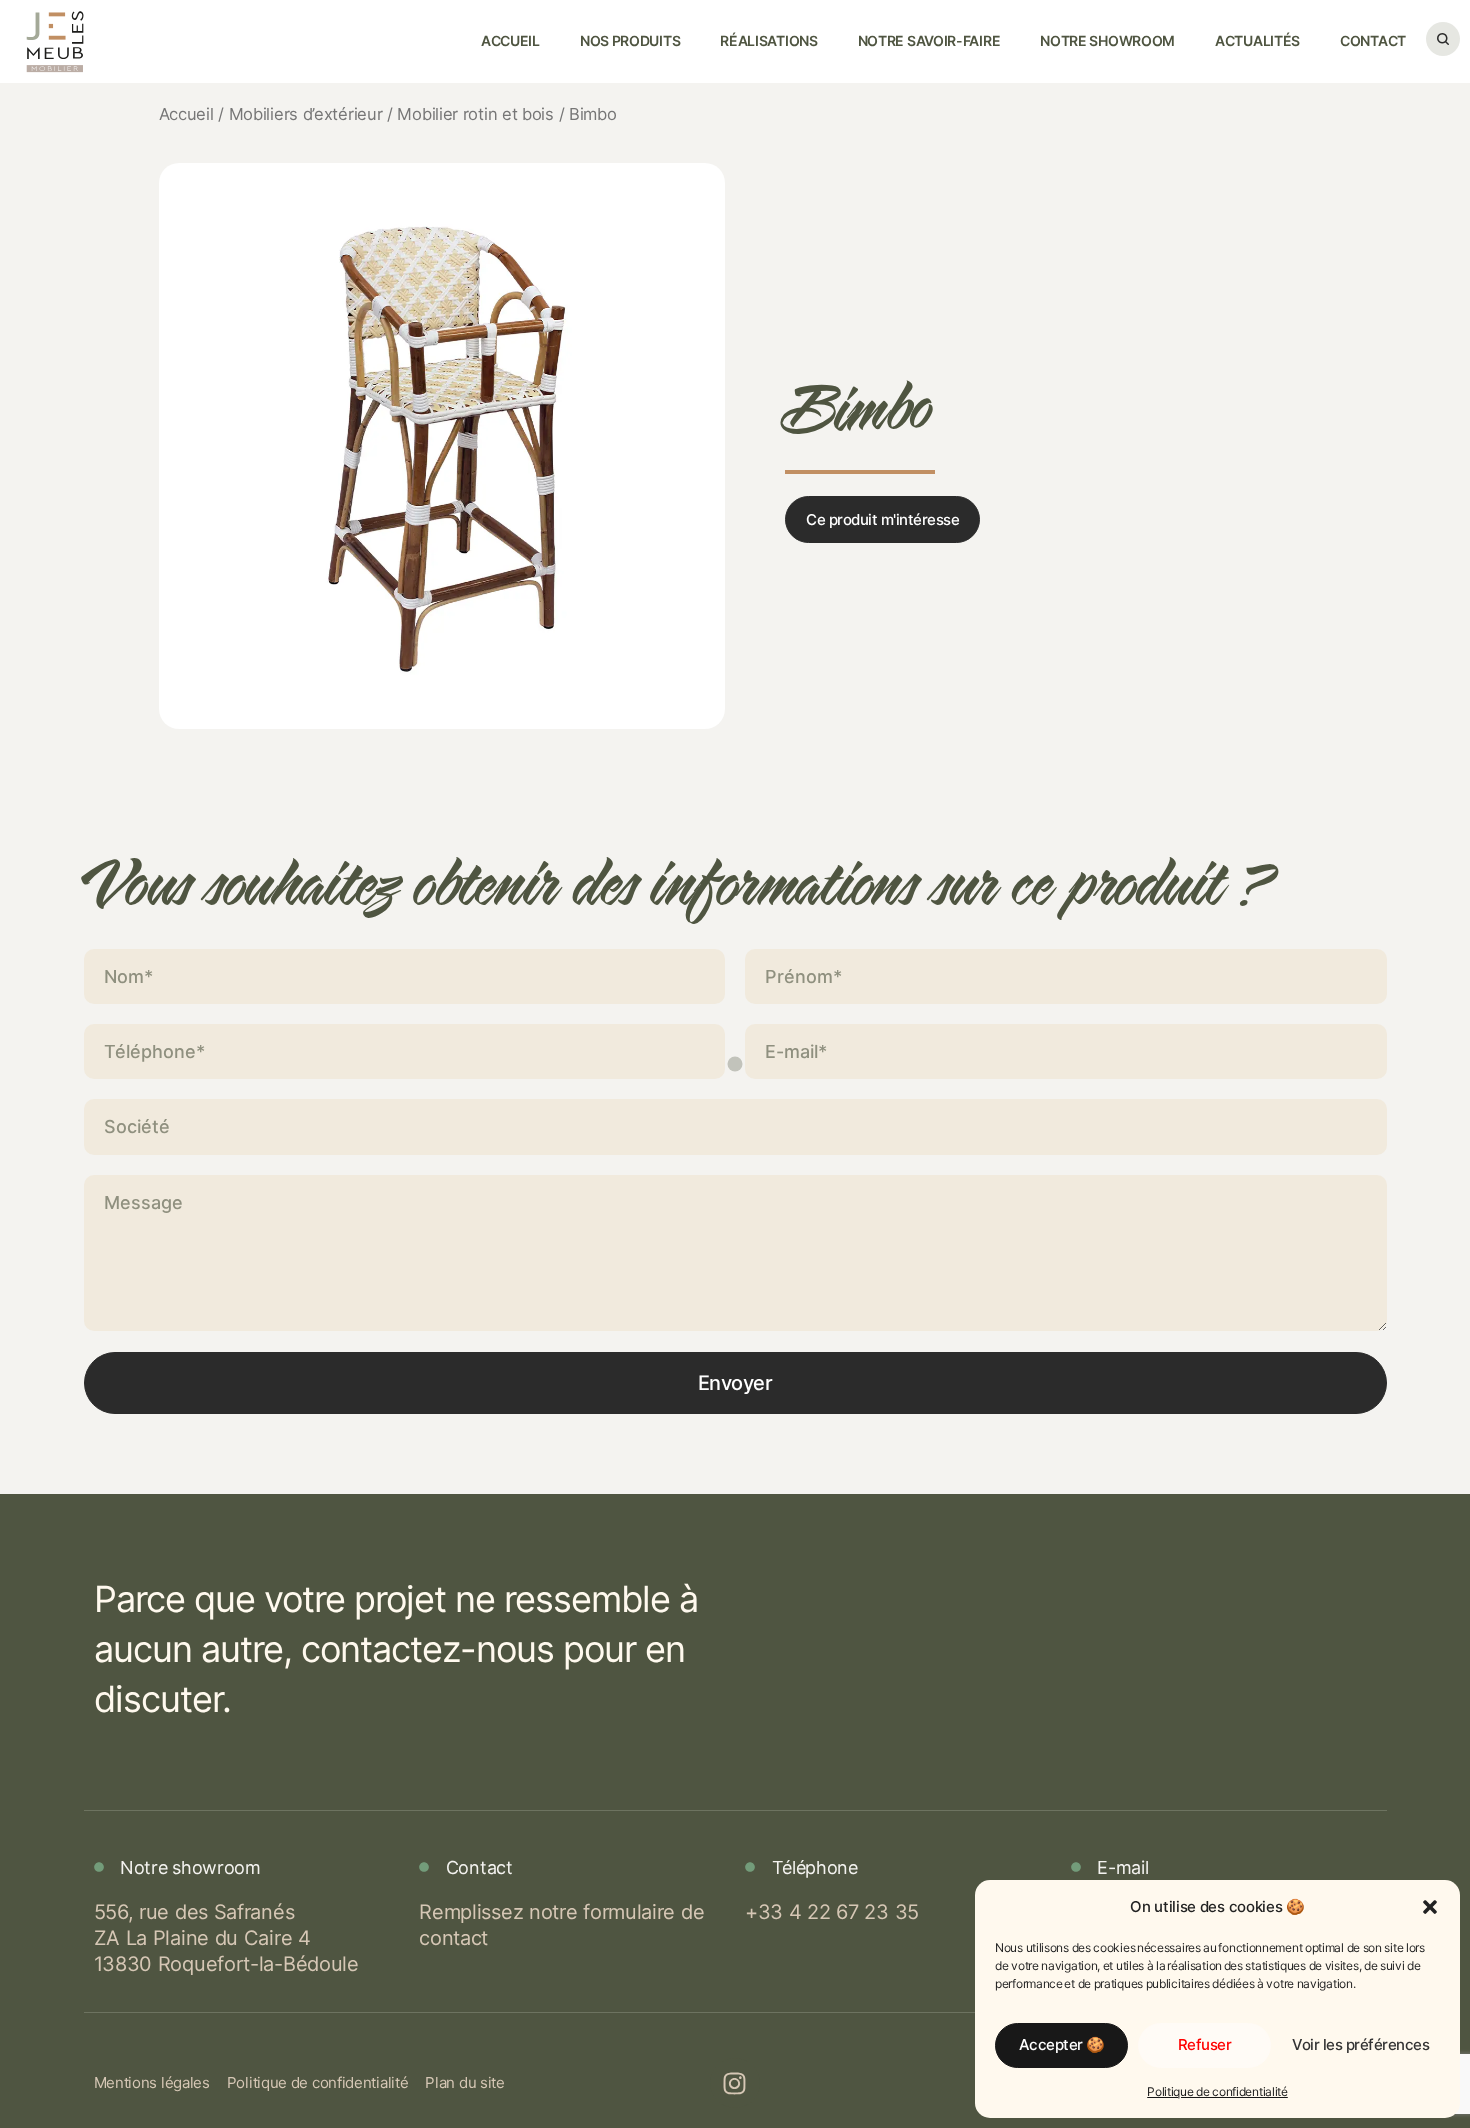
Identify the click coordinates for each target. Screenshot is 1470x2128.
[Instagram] (735, 2083)
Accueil (510, 40)
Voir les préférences (1360, 2044)
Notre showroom (1107, 40)
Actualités (1257, 40)
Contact (1373, 40)
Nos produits (630, 40)
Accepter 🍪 (1062, 2044)
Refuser (1205, 2044)
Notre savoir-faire (929, 40)
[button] (1430, 1907)
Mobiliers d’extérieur (306, 114)
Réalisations (768, 40)
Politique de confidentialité (1217, 2091)
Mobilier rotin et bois (475, 114)
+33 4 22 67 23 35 (832, 1912)
